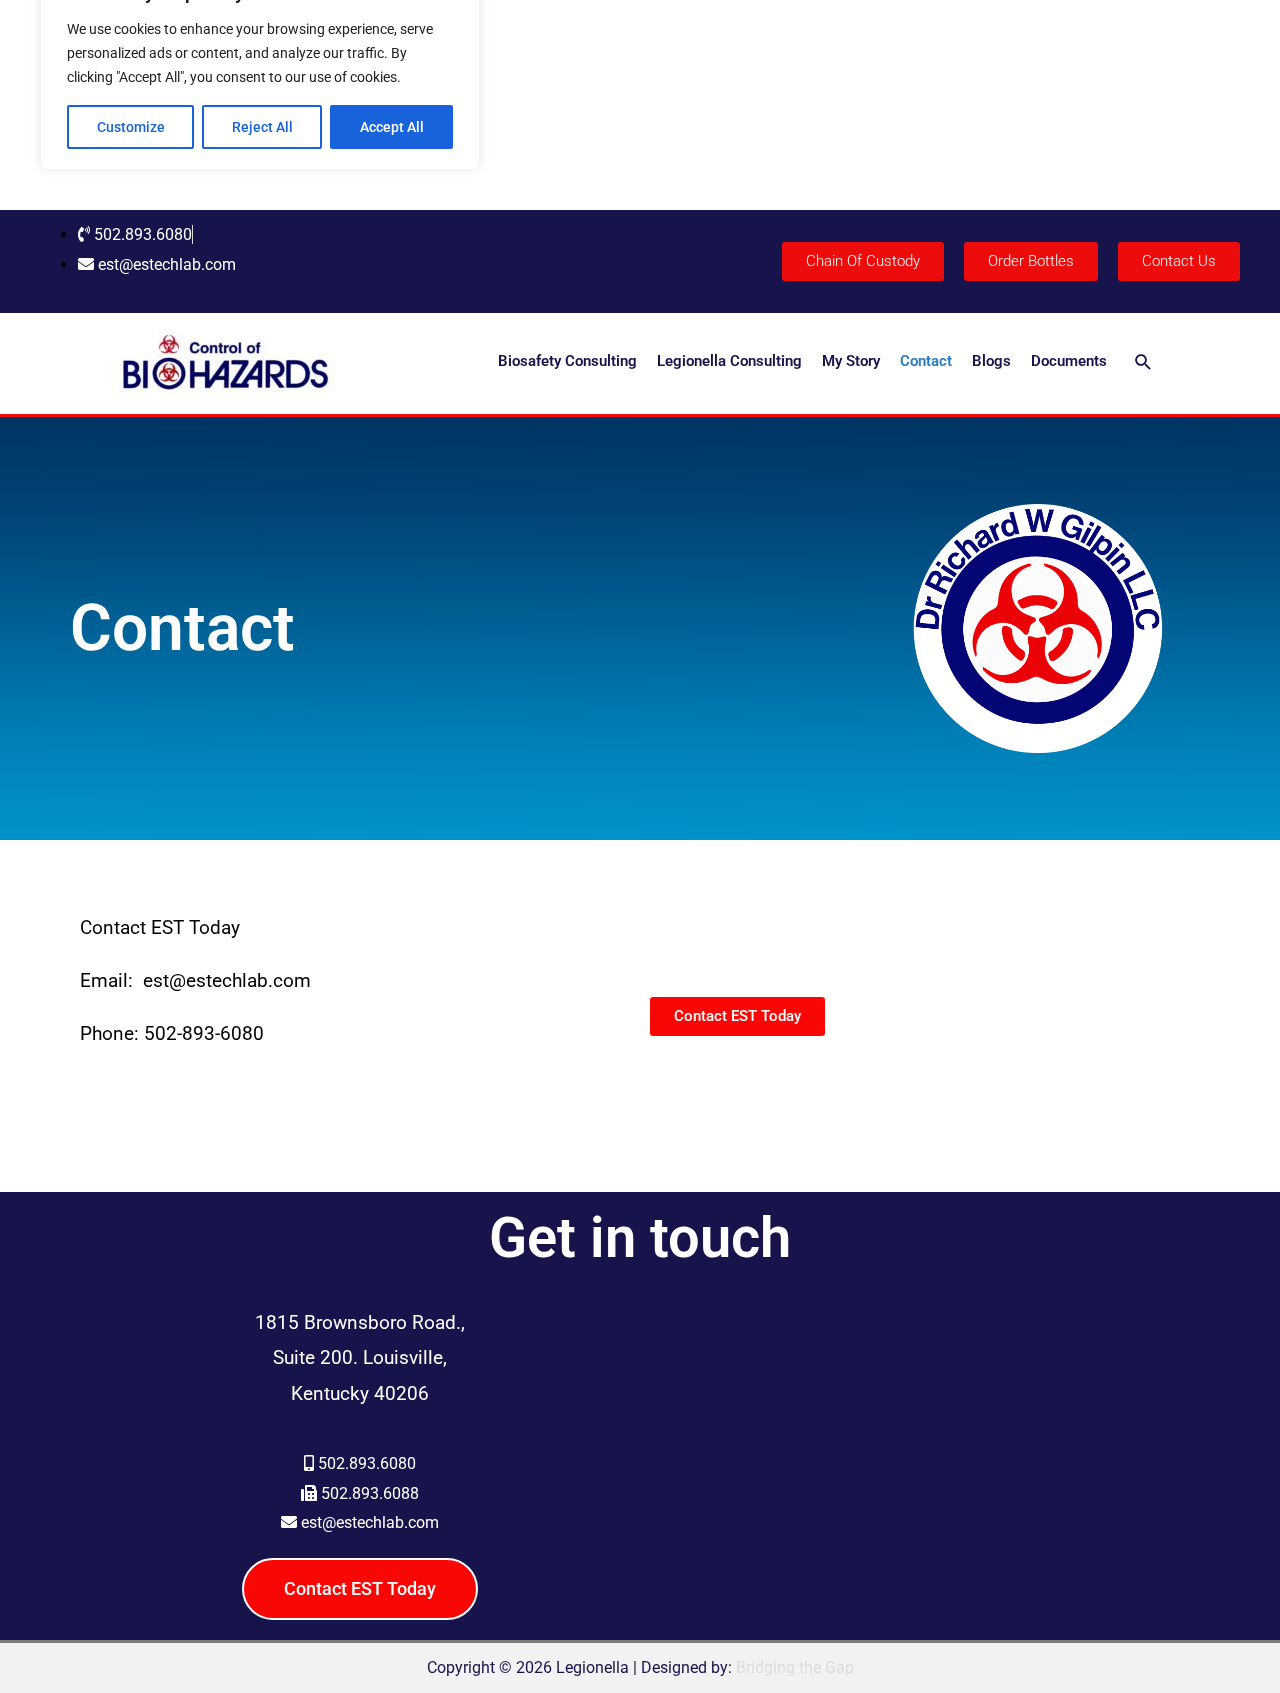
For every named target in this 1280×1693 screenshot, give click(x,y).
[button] (1143, 361)
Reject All (262, 127)
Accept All (392, 127)
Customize (131, 127)
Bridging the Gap (795, 1667)
